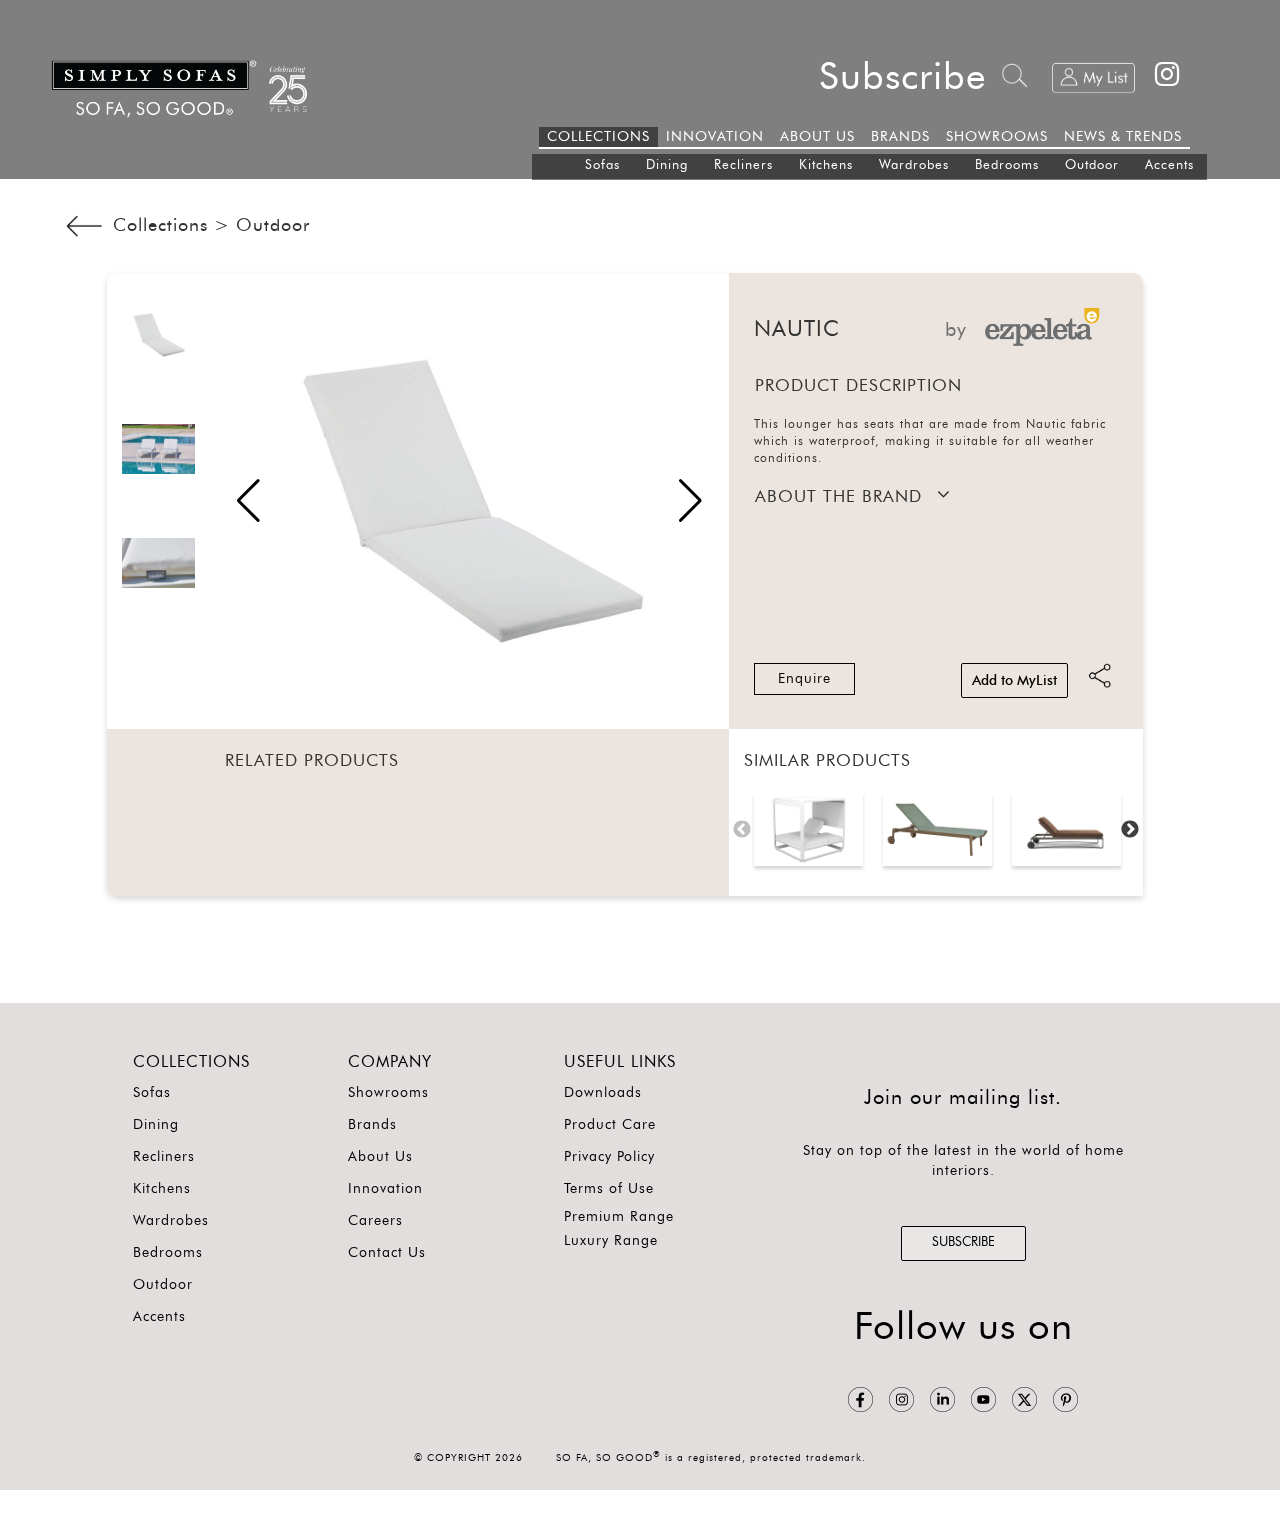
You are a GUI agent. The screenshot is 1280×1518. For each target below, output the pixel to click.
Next (1130, 830)
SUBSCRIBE (963, 1242)
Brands (372, 1125)
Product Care (610, 1125)
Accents (1169, 165)
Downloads (603, 1093)
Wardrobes (914, 165)
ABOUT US (817, 137)
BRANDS (900, 137)
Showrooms (388, 1093)
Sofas (602, 165)
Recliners (743, 165)
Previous (742, 830)
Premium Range (619, 1217)
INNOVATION (715, 137)
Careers (375, 1221)
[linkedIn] (942, 1399)
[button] (690, 501)
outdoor (273, 226)
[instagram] (901, 1399)
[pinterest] (1065, 1399)
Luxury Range (611, 1241)
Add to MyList (1014, 681)
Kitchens (826, 165)
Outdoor (1092, 165)
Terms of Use (609, 1189)
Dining (667, 165)
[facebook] (860, 1399)
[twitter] (1024, 1399)
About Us (380, 1157)
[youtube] (983, 1399)
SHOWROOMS (997, 137)
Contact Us (387, 1253)
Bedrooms (1007, 165)
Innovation (385, 1189)
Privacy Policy (609, 1157)
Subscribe (903, 78)
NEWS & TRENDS (1123, 137)
